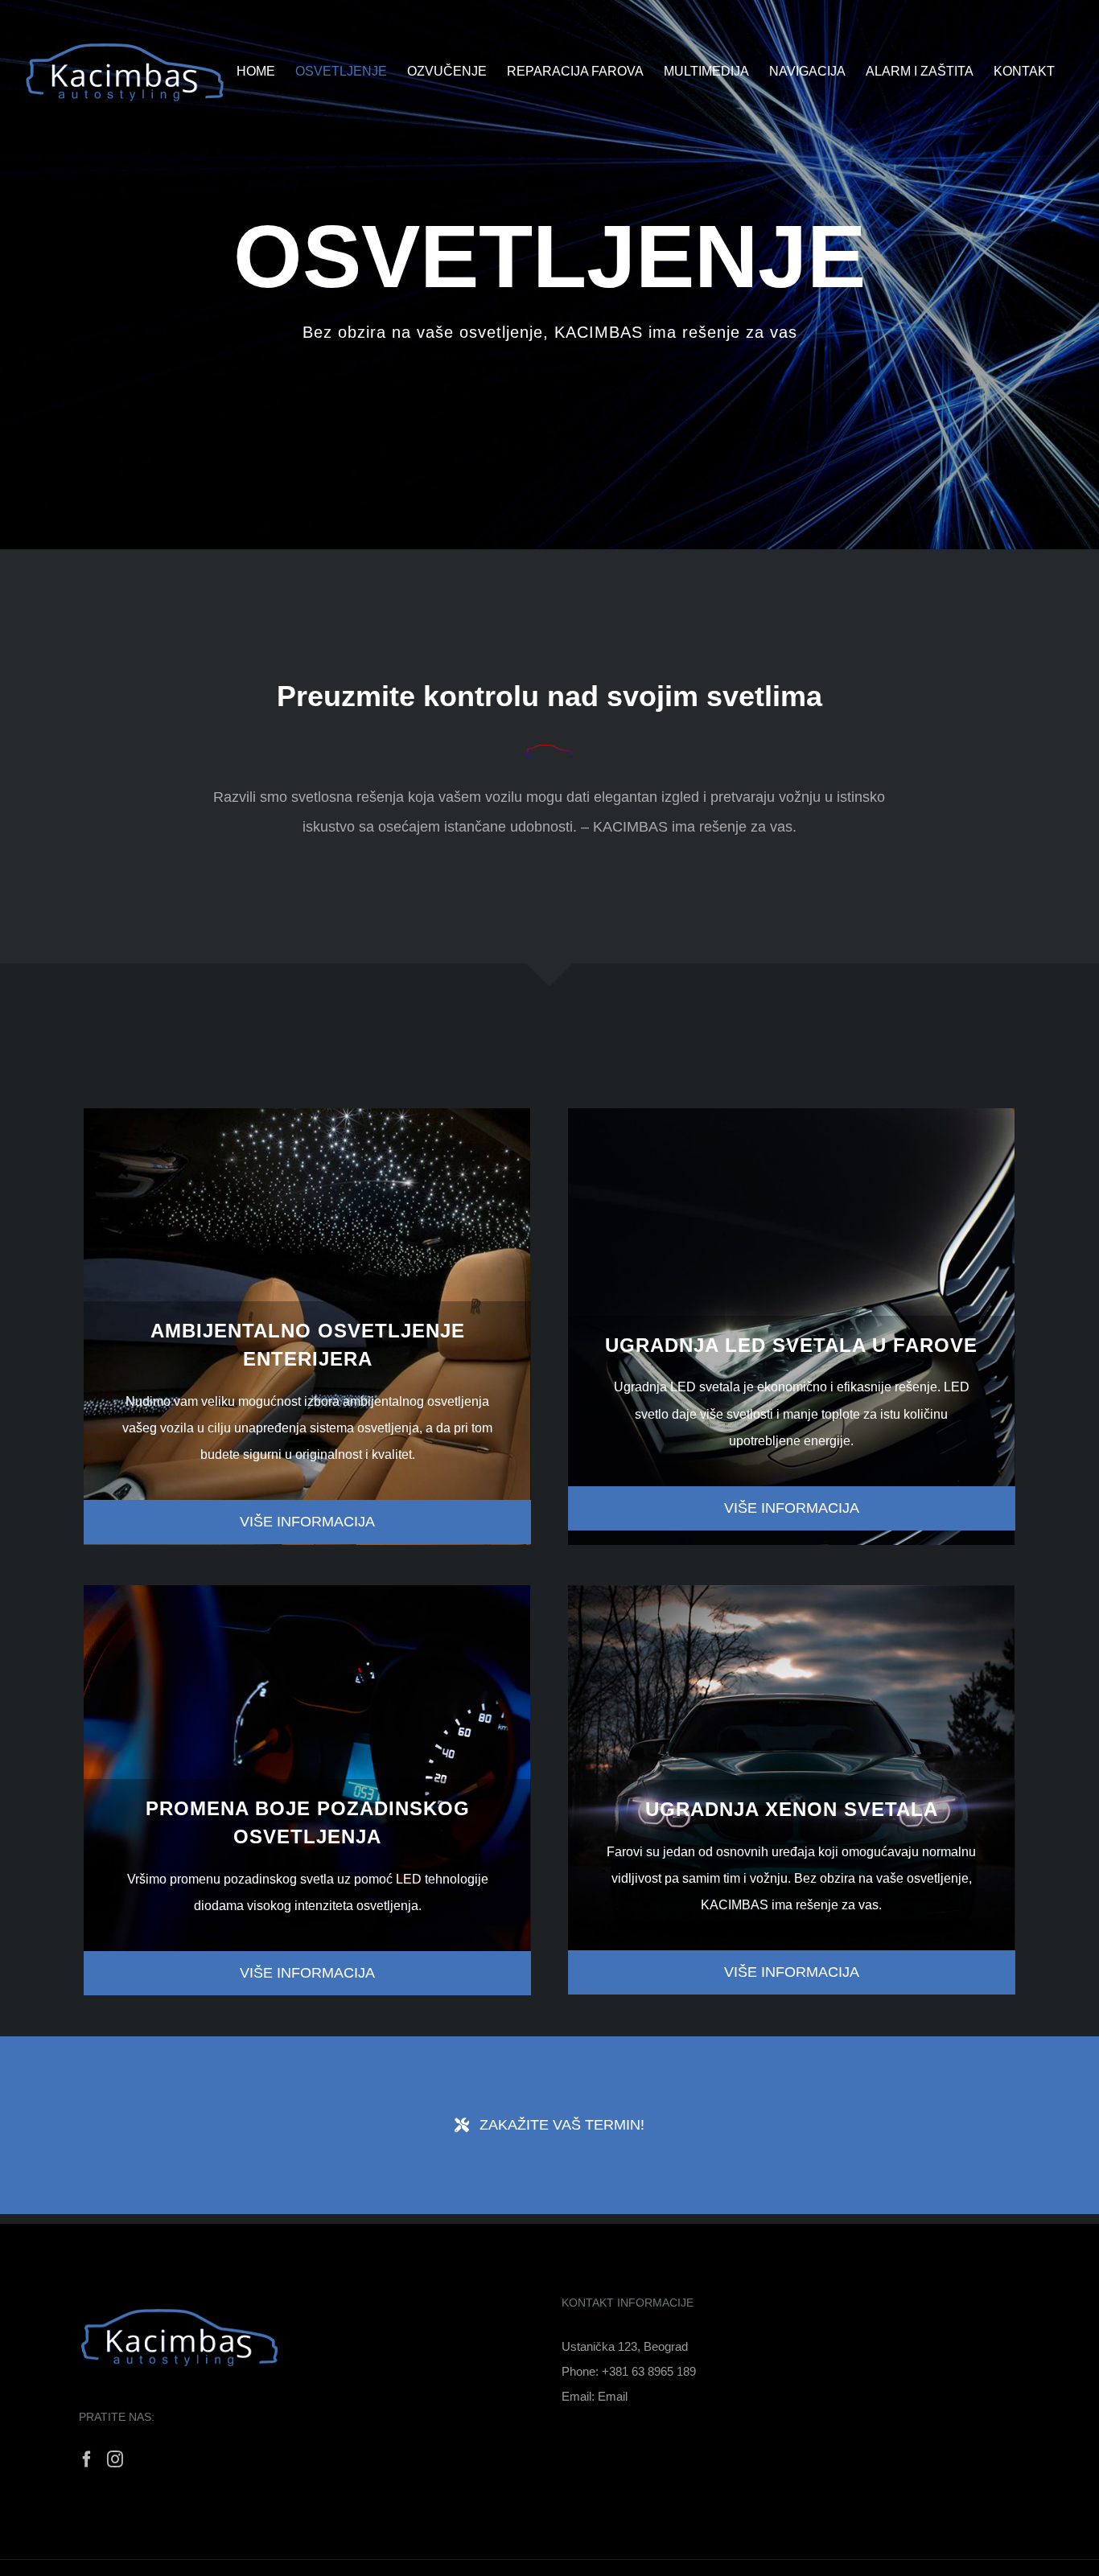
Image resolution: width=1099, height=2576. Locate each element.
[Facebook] (87, 2459)
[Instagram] (115, 2459)
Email (613, 2396)
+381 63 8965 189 (649, 2371)
